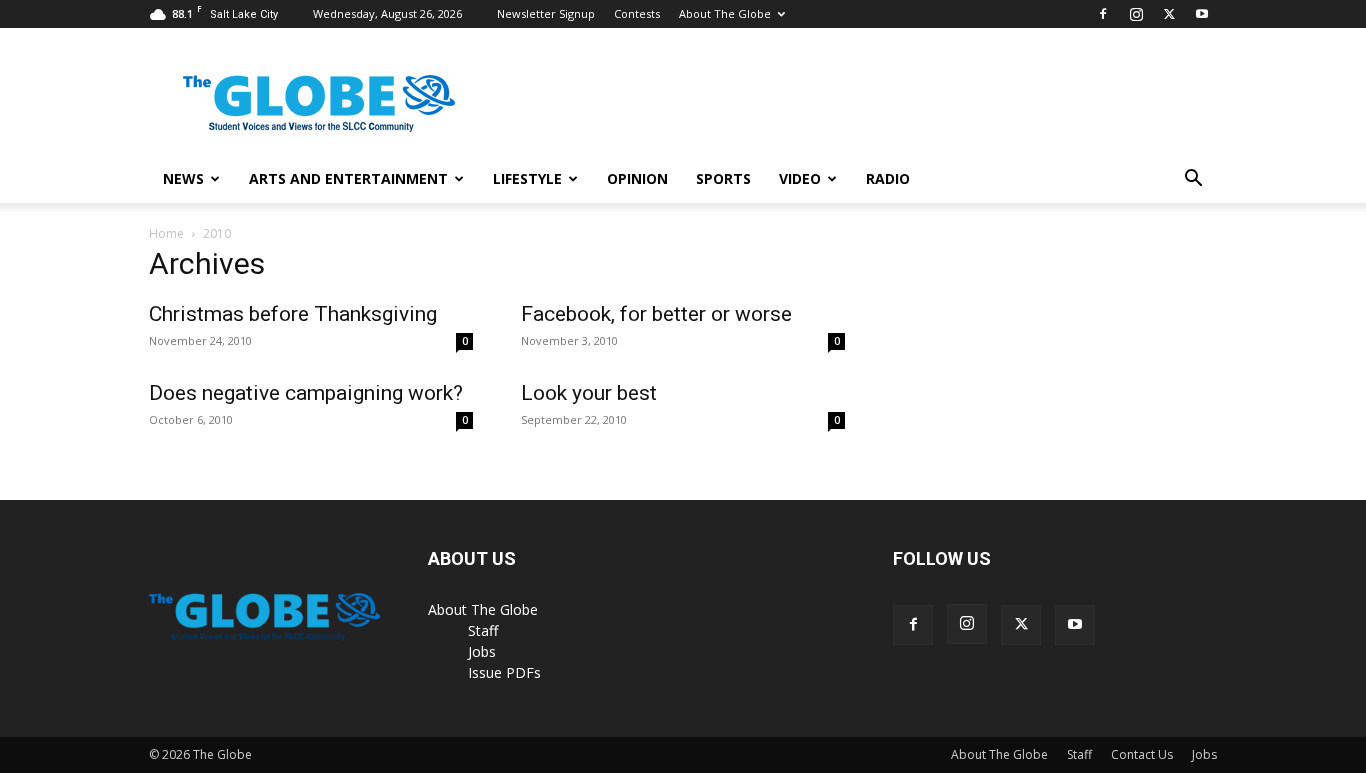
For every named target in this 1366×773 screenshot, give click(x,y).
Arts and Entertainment (348, 178)
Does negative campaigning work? (306, 393)
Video (800, 178)
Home (166, 233)
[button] (1193, 180)
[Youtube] (1202, 14)
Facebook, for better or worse (656, 314)
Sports (723, 178)
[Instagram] (1136, 14)
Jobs (482, 651)
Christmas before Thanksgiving (293, 314)
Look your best (589, 393)
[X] (1169, 14)
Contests (637, 13)
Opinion (637, 178)
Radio (888, 178)
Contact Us (1142, 754)
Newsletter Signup (546, 13)
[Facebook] (1103, 14)
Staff (483, 630)
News (183, 178)
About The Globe (725, 13)
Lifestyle (527, 178)
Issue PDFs (504, 672)
